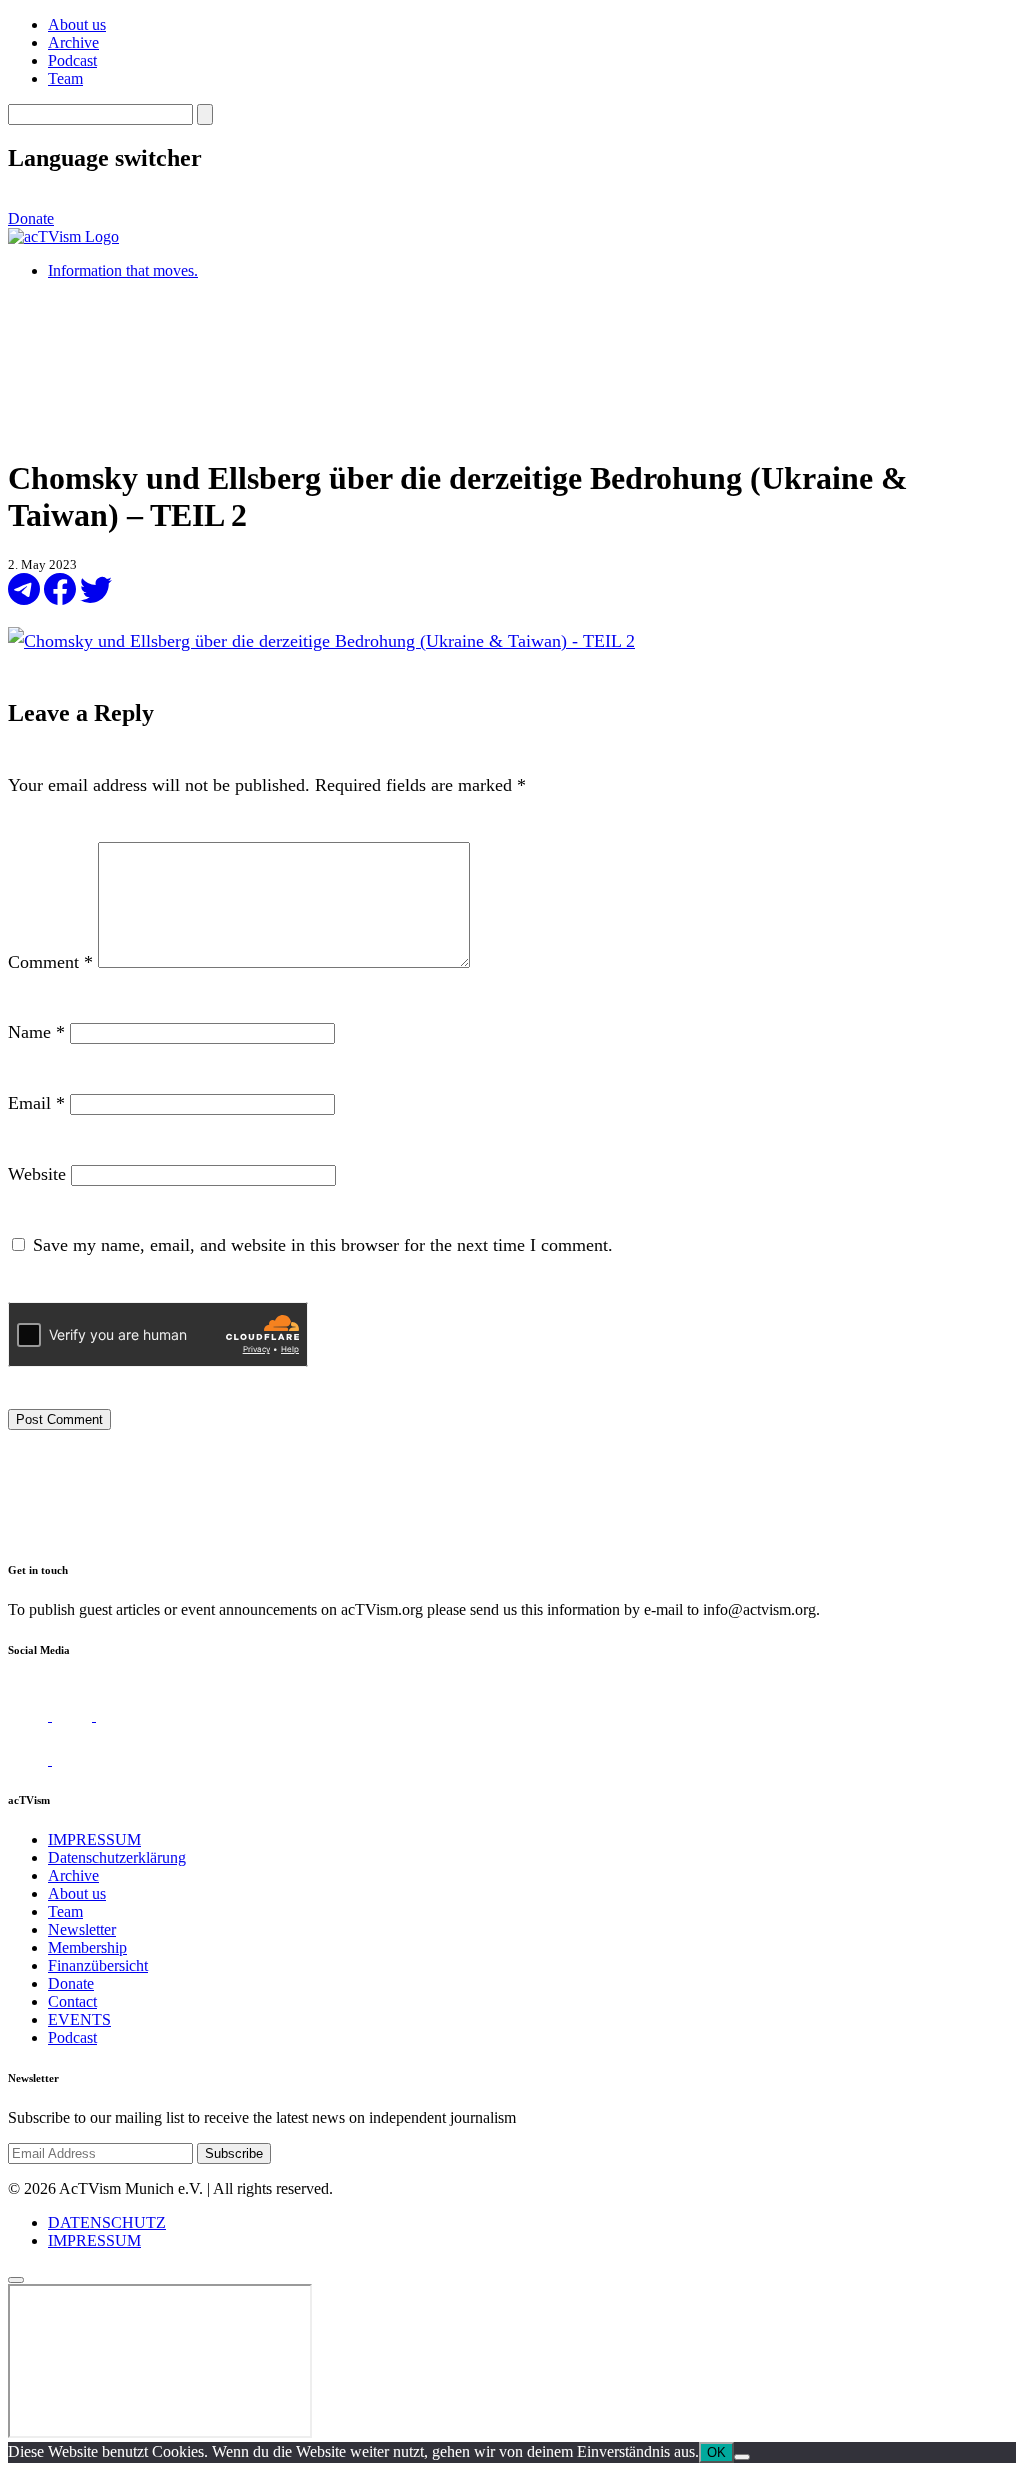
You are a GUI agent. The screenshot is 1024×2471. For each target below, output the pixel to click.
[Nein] (742, 2457)
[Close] (16, 2280)
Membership (87, 1947)
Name (36, 1032)
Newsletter (82, 1929)
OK (716, 2452)
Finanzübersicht (98, 1965)
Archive (73, 42)
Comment (50, 962)
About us (77, 24)
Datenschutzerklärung (117, 1857)
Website (37, 1174)
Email (36, 1103)
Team (65, 78)
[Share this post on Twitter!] (96, 599)
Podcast (72, 60)
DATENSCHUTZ (107, 2222)
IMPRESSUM (94, 1839)
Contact (72, 2001)
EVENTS (79, 2019)
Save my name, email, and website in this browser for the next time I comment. (323, 1245)
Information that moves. (123, 270)
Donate (31, 218)
